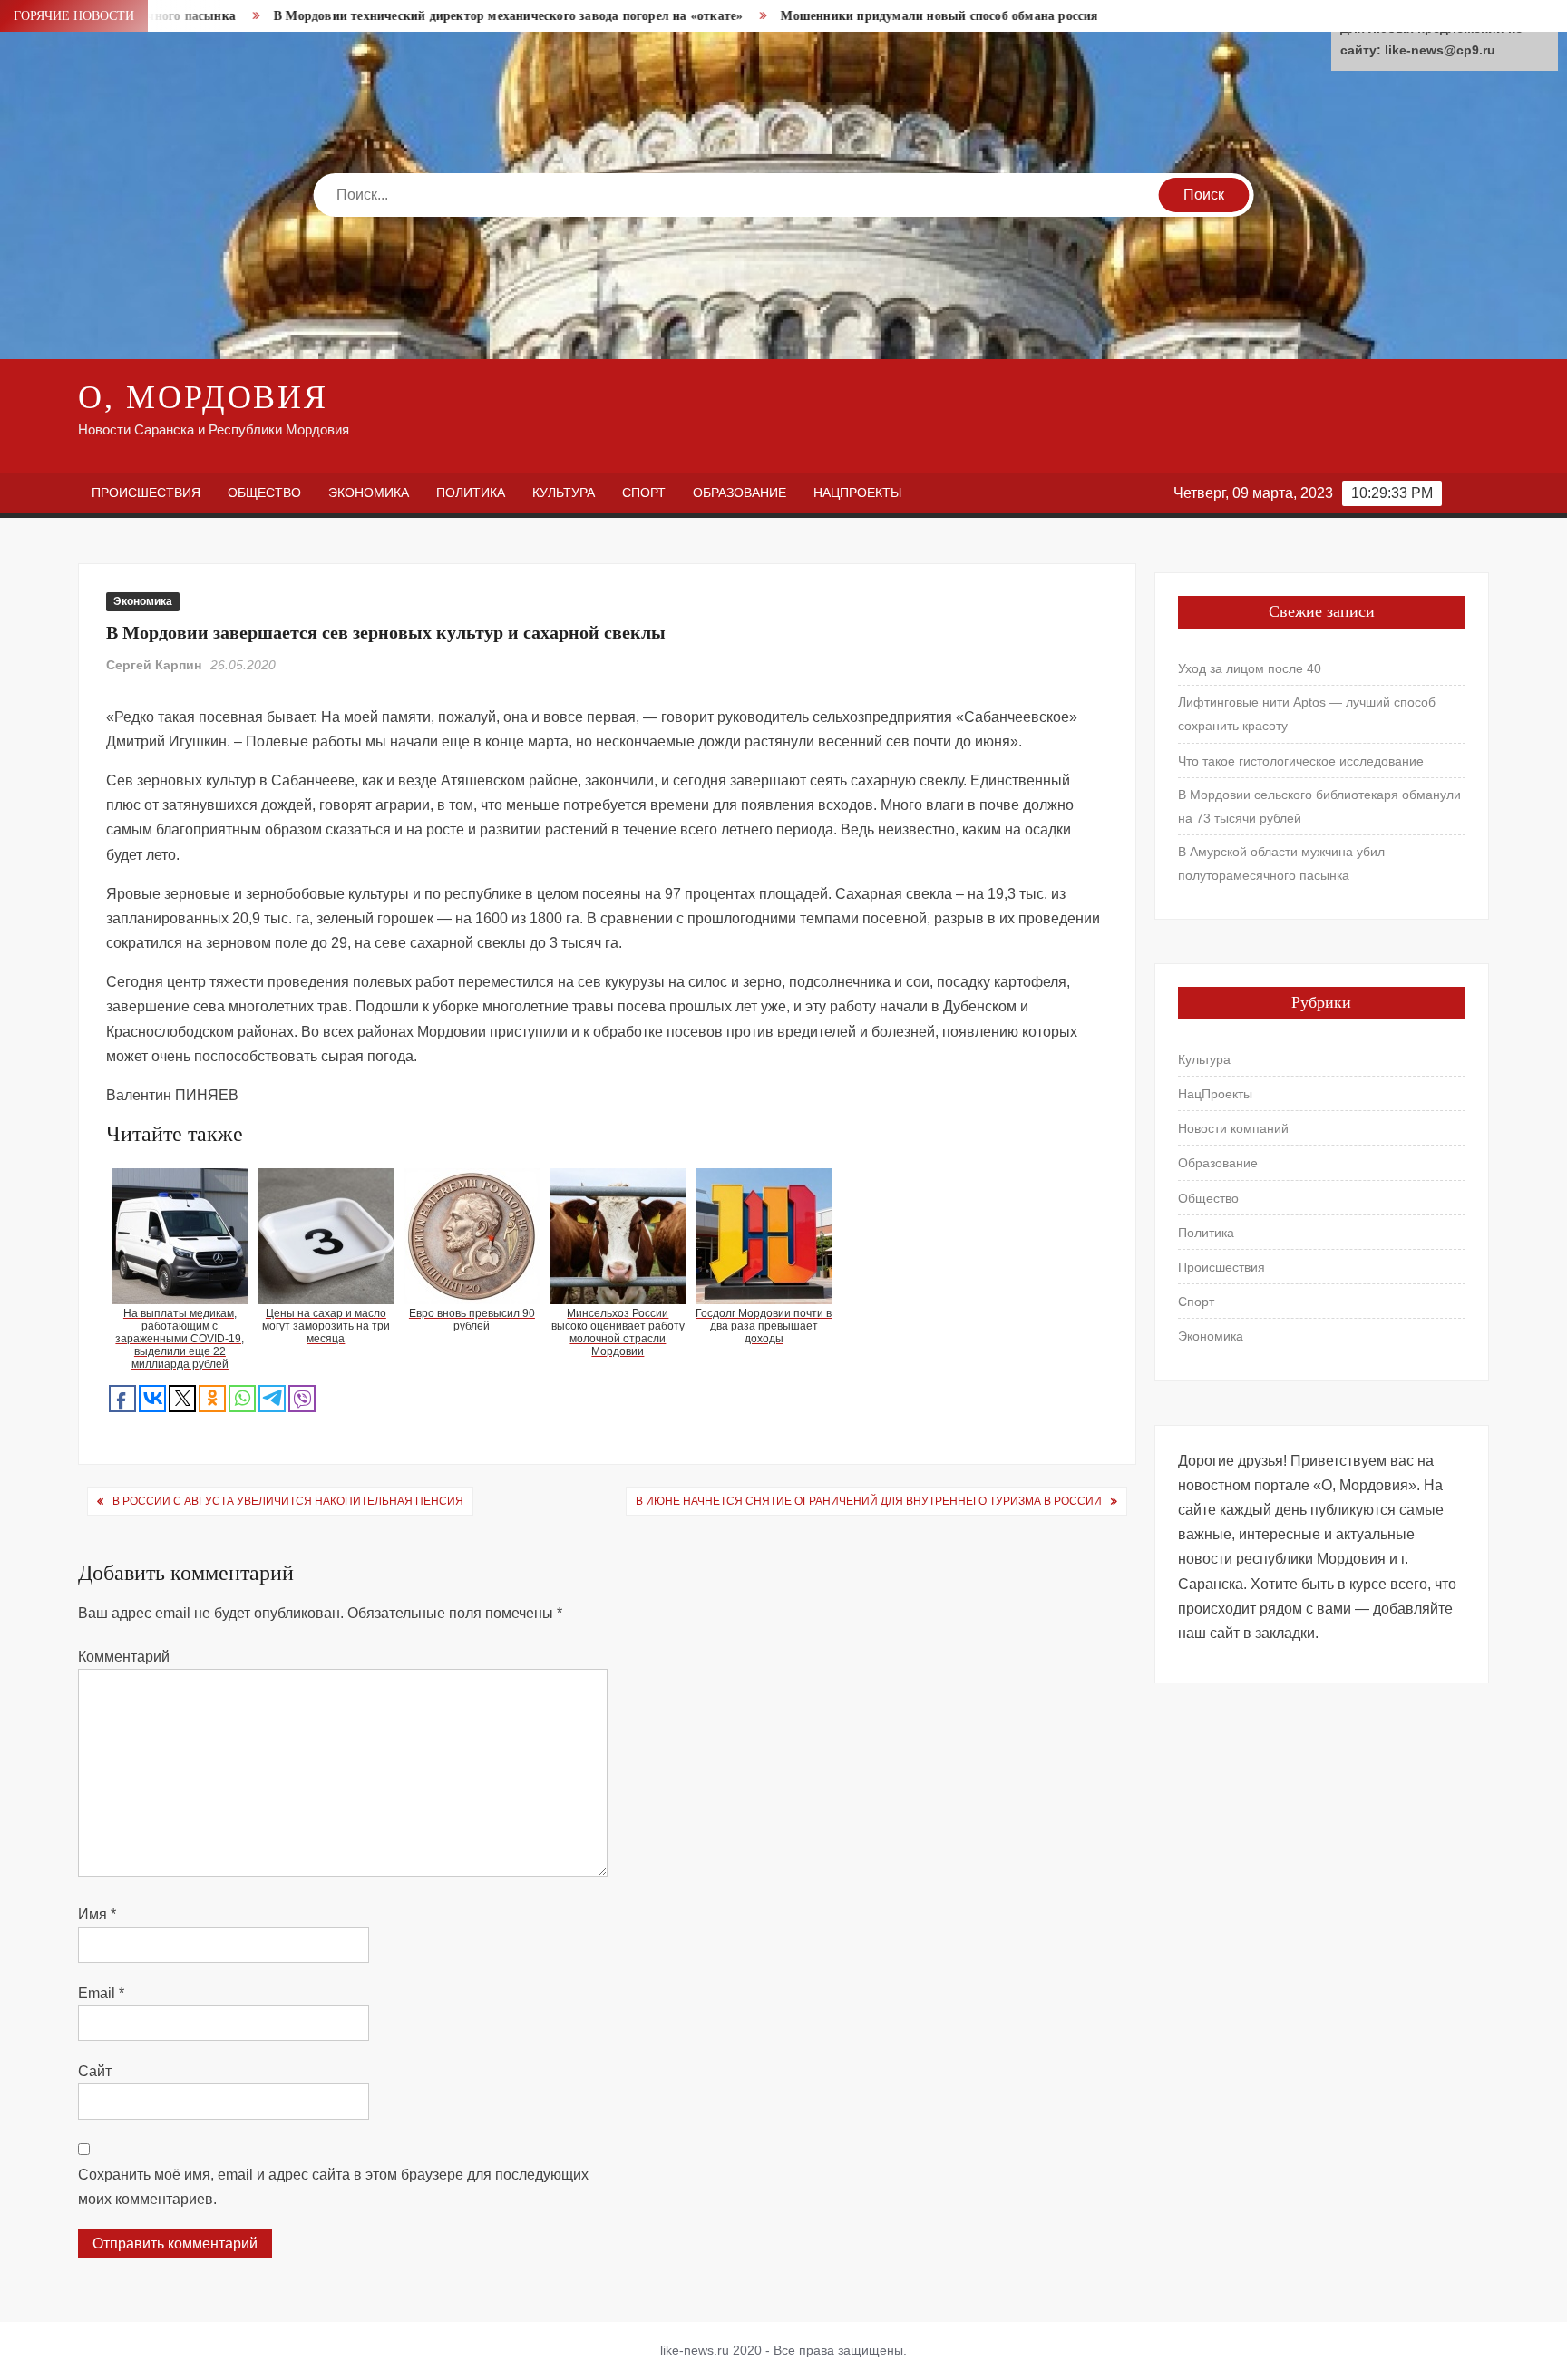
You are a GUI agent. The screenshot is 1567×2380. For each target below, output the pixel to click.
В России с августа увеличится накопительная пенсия (288, 1501)
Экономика (369, 493)
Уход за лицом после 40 (1250, 668)
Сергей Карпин (154, 665)
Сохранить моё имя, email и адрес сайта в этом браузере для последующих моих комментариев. (333, 2187)
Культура (564, 493)
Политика (471, 493)
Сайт (95, 2071)
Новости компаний (1233, 1128)
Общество (264, 493)
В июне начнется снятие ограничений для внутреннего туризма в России (869, 1501)
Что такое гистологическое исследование (1301, 761)
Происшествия (146, 493)
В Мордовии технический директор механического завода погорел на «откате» (410, 16)
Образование (740, 493)
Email (101, 1993)
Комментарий (124, 1657)
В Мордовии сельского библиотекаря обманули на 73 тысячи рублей (1319, 806)
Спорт (644, 493)
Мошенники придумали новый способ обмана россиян (846, 16)
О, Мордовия (203, 397)
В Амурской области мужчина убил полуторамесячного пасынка (1281, 863)
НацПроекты (857, 493)
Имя (97, 1914)
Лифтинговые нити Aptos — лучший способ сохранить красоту (1307, 714)
